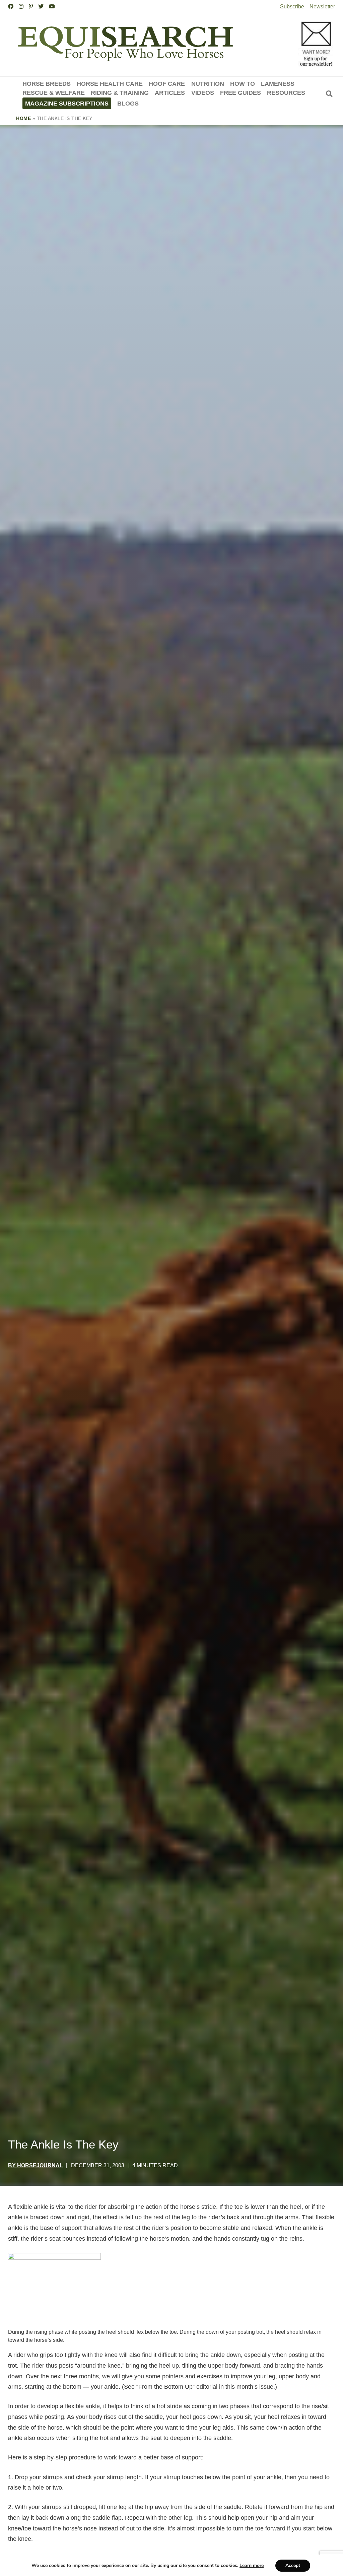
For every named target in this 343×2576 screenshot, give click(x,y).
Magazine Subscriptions (67, 103)
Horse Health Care (110, 84)
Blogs (128, 103)
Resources (286, 93)
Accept (293, 2565)
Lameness (278, 84)
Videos (203, 93)
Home (23, 118)
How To (243, 84)
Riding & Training (120, 93)
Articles (170, 93)
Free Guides (241, 93)
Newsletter (322, 7)
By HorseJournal (36, 2165)
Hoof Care (167, 84)
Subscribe (292, 7)
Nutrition (208, 84)
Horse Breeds (47, 84)
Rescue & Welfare (54, 93)
